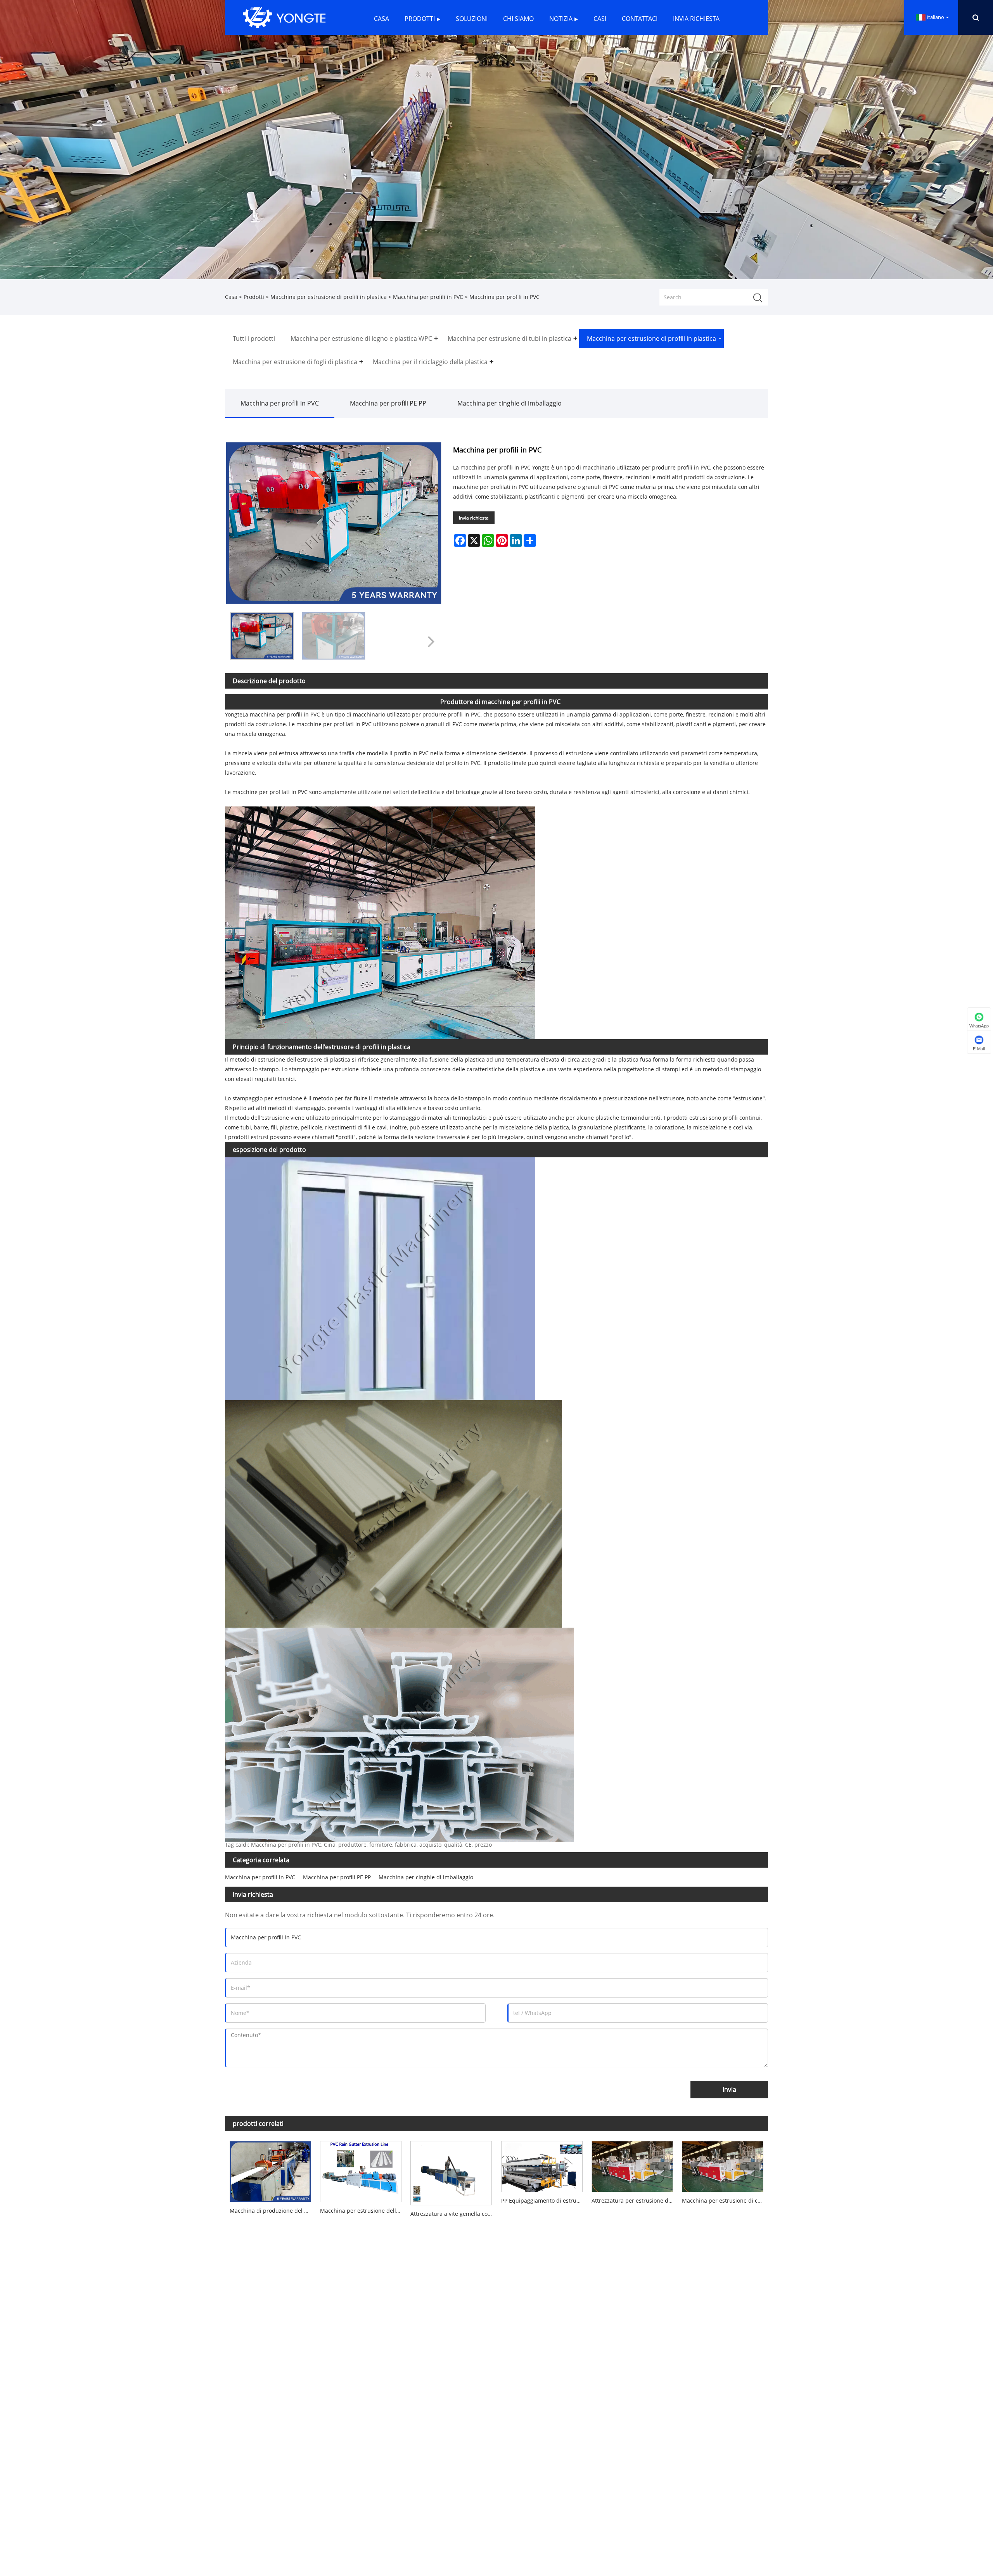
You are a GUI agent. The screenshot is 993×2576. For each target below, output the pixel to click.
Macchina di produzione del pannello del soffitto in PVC (272, 2211)
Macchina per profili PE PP (388, 403)
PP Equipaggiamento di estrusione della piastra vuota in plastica (544, 2200)
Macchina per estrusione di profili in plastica (329, 297)
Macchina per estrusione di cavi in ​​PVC (725, 2200)
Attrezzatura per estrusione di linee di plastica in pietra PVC (634, 2200)
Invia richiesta (474, 518)
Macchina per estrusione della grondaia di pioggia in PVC (363, 2211)
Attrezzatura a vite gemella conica (453, 2214)
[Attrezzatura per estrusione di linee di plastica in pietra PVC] (632, 2165)
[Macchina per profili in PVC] (262, 636)
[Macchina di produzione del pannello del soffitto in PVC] (270, 2170)
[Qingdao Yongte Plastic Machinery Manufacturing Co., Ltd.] (284, 17)
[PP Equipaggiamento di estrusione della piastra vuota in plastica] (542, 2165)
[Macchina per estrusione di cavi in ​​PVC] (723, 2165)
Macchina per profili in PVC (428, 297)
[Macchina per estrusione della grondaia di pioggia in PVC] (361, 2170)
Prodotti (254, 297)
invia (729, 2089)
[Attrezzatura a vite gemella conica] (451, 2171)
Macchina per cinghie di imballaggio (509, 403)
